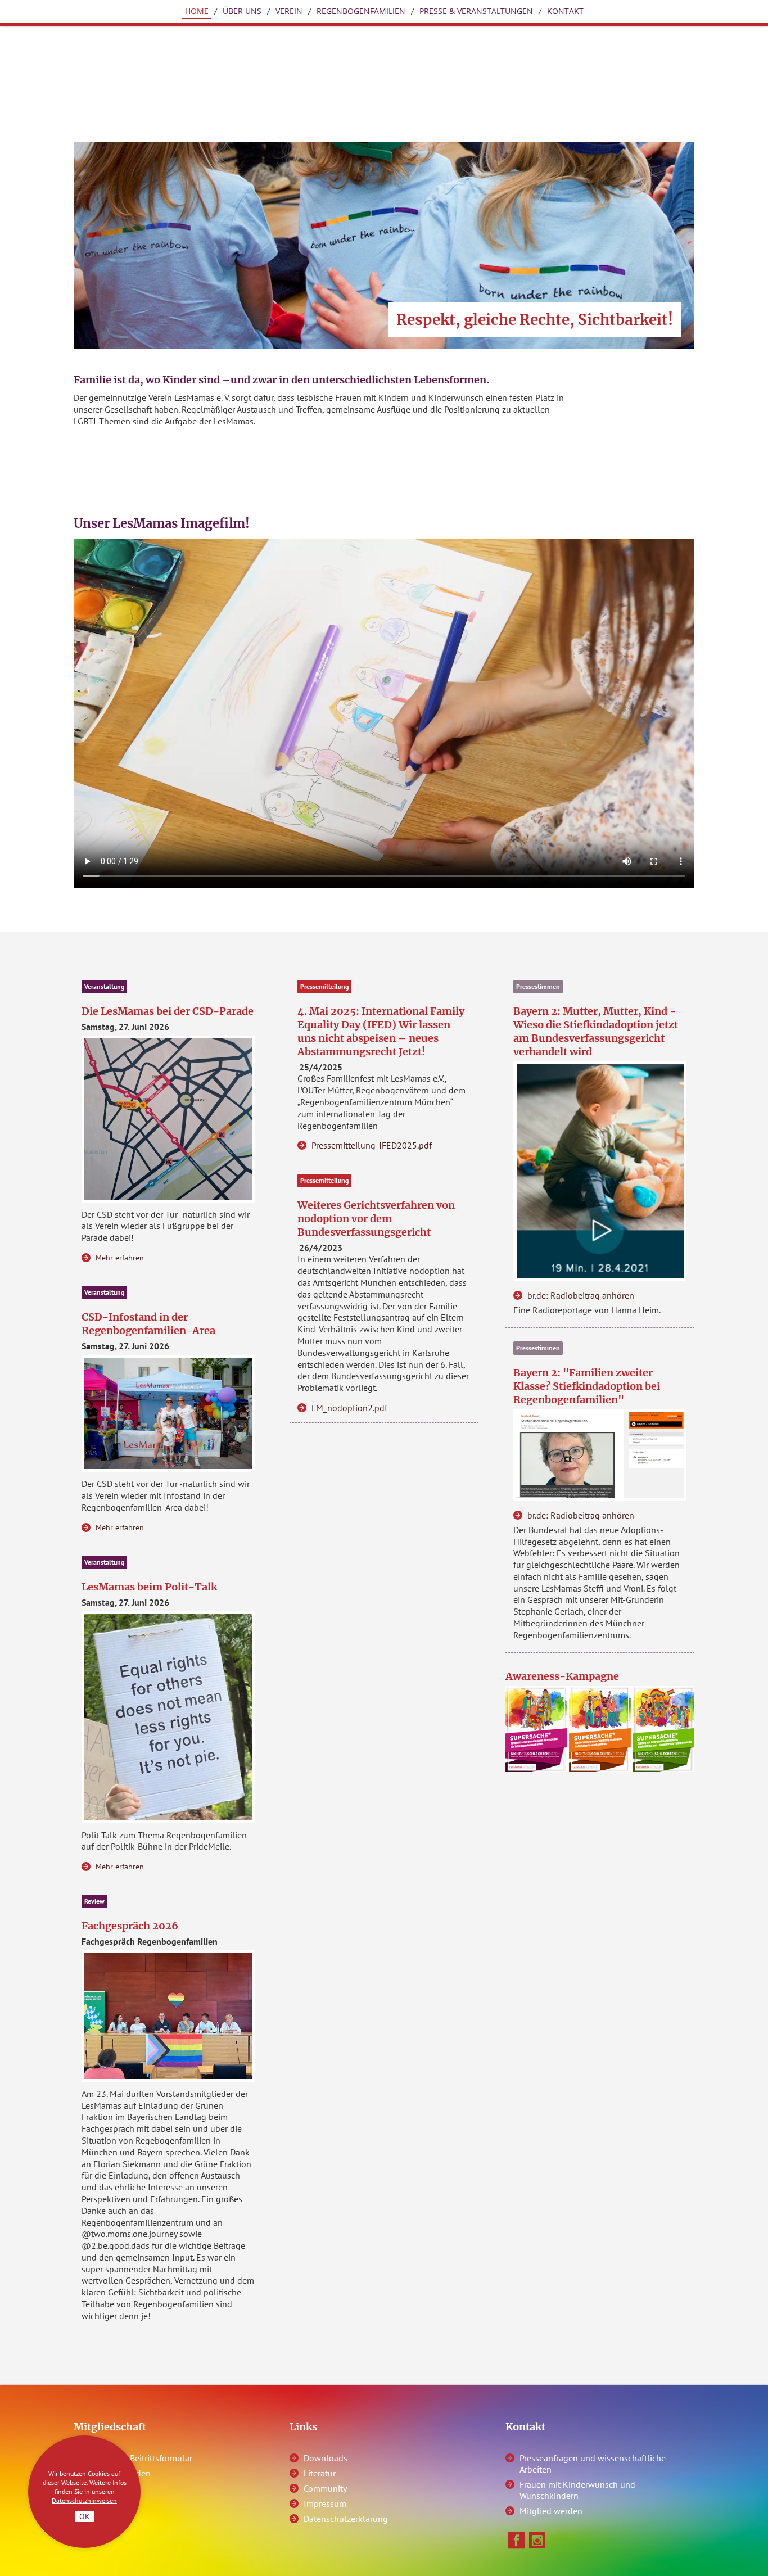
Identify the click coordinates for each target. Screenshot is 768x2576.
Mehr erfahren (120, 1258)
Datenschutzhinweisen (84, 2500)
